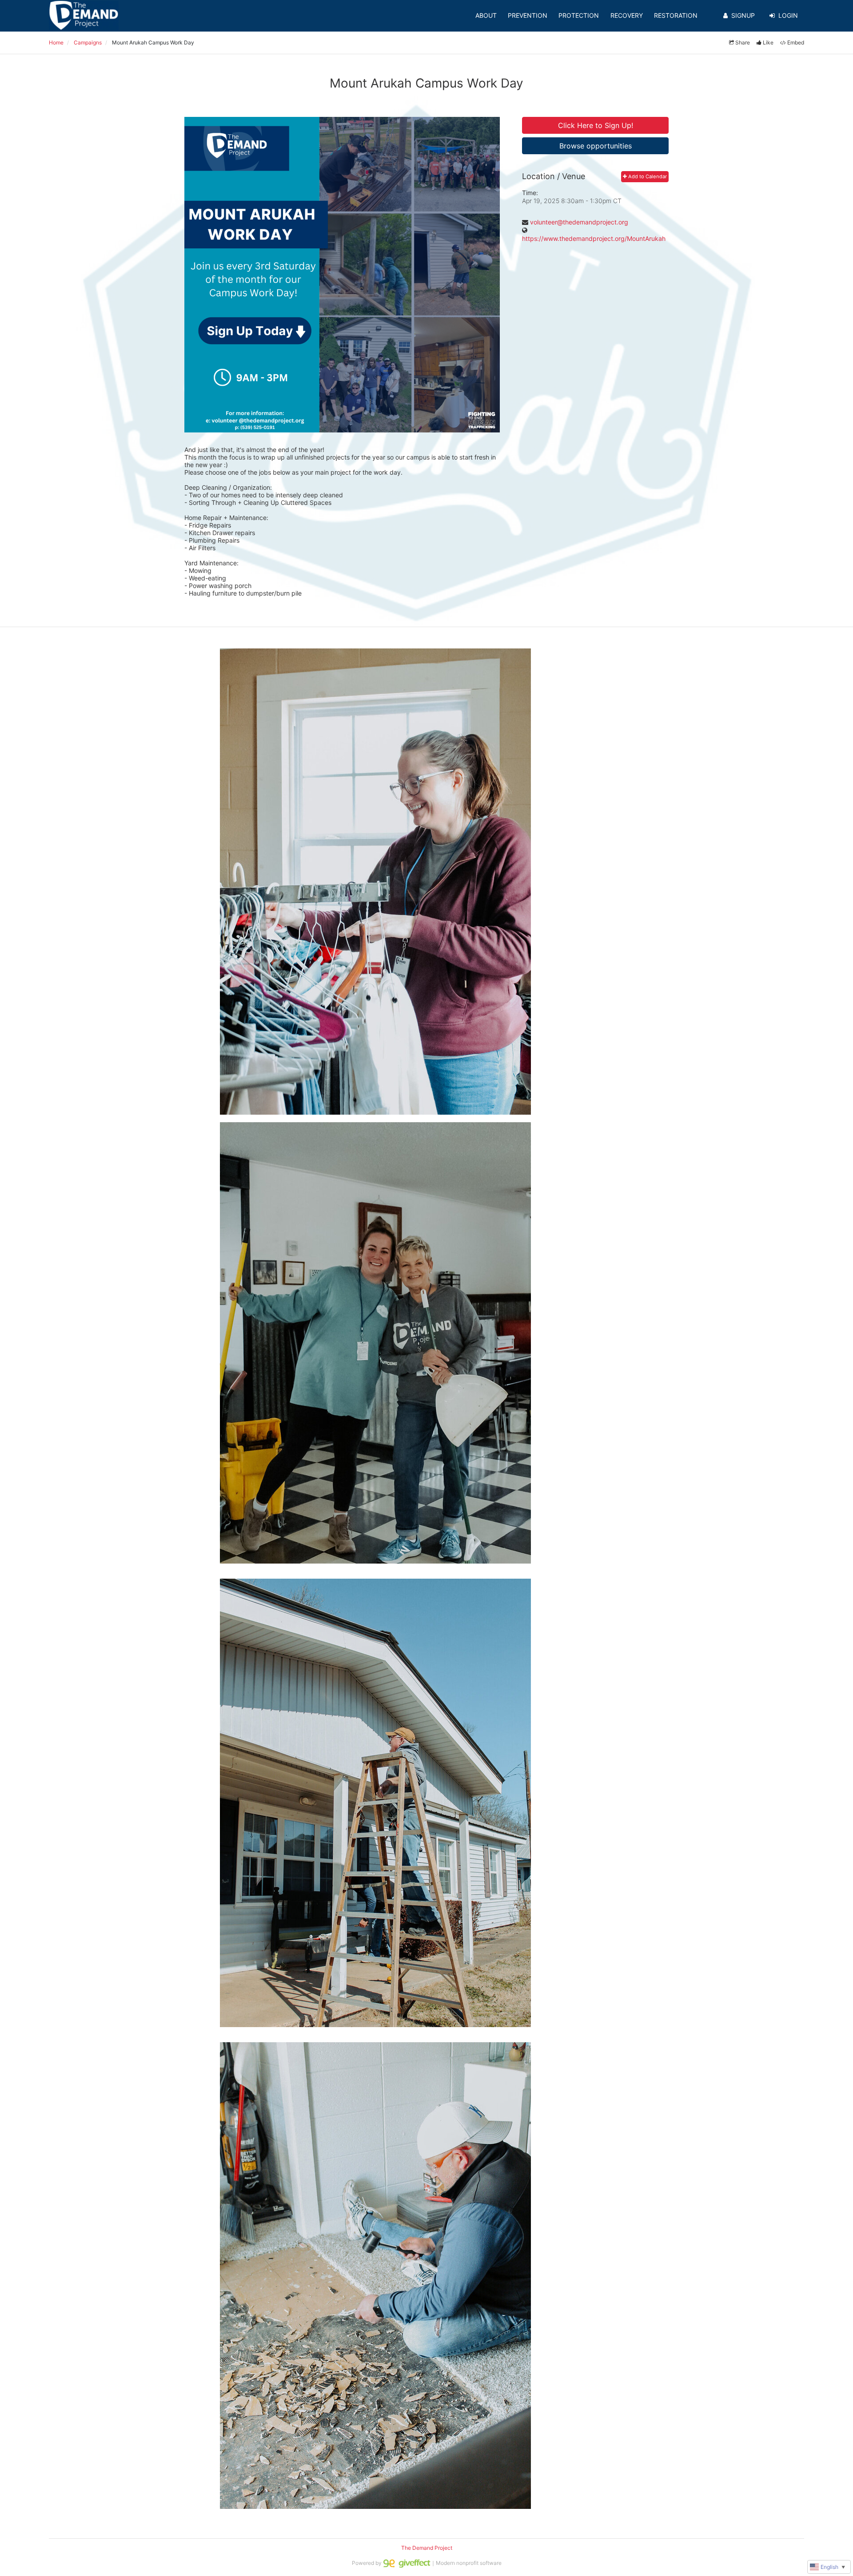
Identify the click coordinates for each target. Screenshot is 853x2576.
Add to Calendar (647, 176)
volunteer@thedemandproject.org (579, 222)
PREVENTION (528, 15)
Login (788, 15)
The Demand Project (427, 2548)
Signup (743, 15)
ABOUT (486, 15)
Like (768, 42)
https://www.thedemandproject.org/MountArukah (594, 238)
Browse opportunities (596, 146)
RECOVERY (627, 15)
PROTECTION (579, 15)
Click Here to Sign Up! (596, 125)
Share (743, 42)
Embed (796, 42)
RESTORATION (676, 15)
